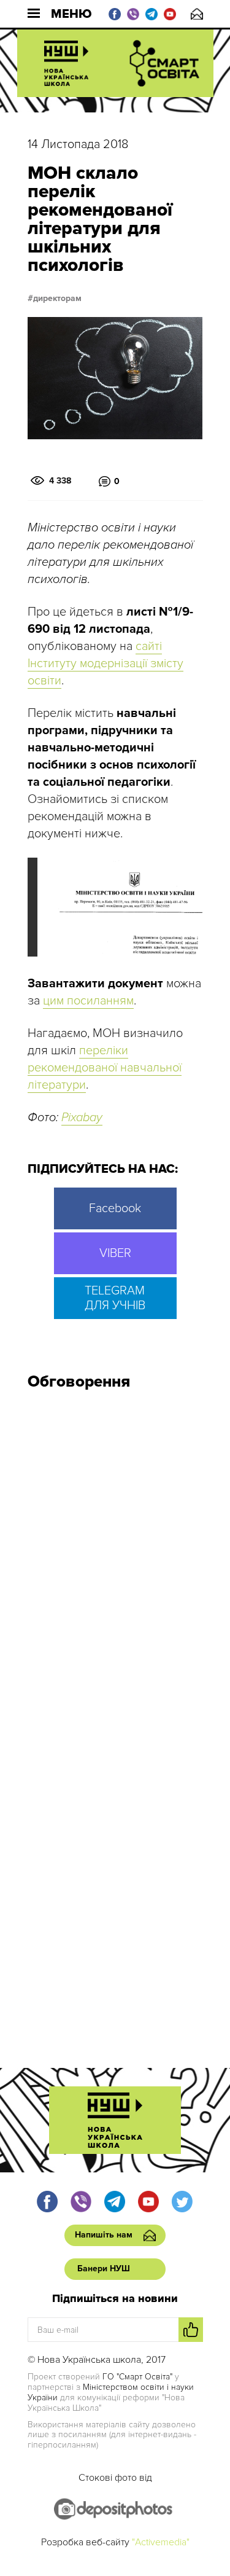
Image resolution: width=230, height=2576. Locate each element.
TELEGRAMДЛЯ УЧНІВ (115, 1298)
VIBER (115, 1253)
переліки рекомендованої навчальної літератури (105, 1068)
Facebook (115, 1208)
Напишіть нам (197, 14)
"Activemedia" (161, 2542)
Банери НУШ (104, 2269)
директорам (57, 299)
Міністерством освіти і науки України (111, 2392)
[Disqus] (115, 1565)
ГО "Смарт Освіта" (137, 2377)
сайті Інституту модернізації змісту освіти (105, 664)
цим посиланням (88, 1001)
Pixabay (82, 1118)
